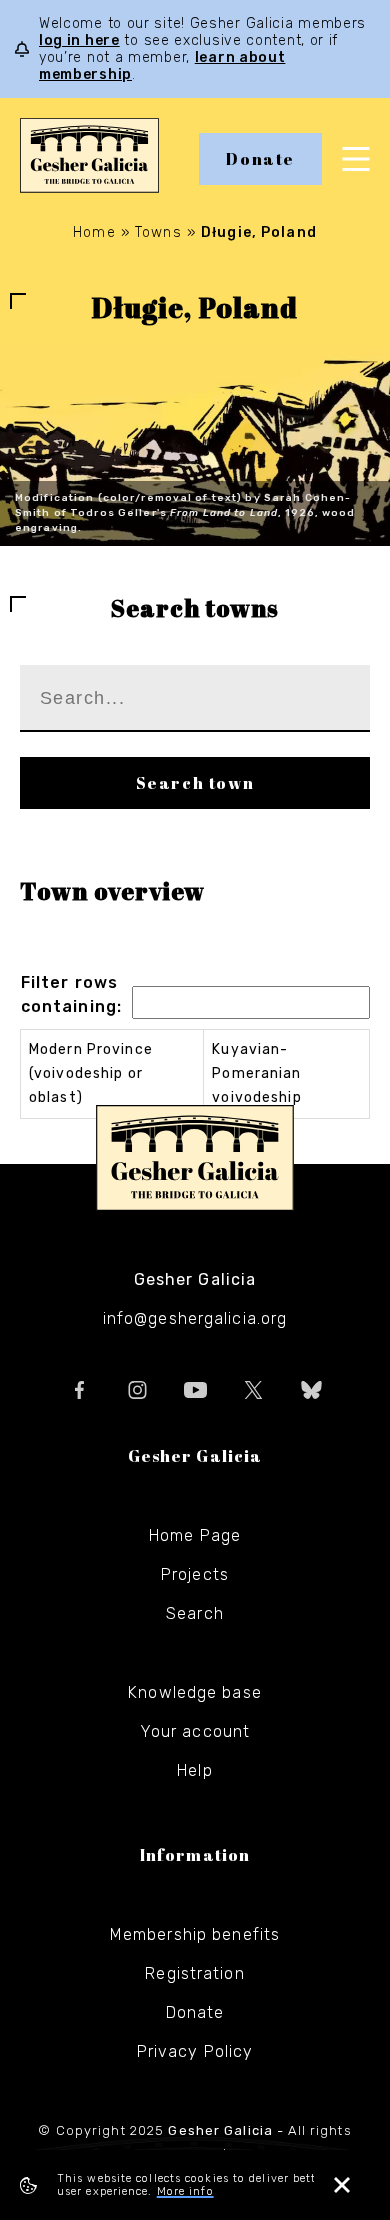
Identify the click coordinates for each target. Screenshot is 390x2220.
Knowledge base (195, 1692)
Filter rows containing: (71, 994)
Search (195, 1613)
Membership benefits (195, 1934)
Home (94, 232)
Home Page (195, 1535)
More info (185, 2191)
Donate (260, 159)
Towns (158, 232)
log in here (79, 40)
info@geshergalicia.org (195, 1318)
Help (194, 1770)
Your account (195, 1731)
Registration (194, 1973)
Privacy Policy (195, 2051)
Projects (195, 1574)
